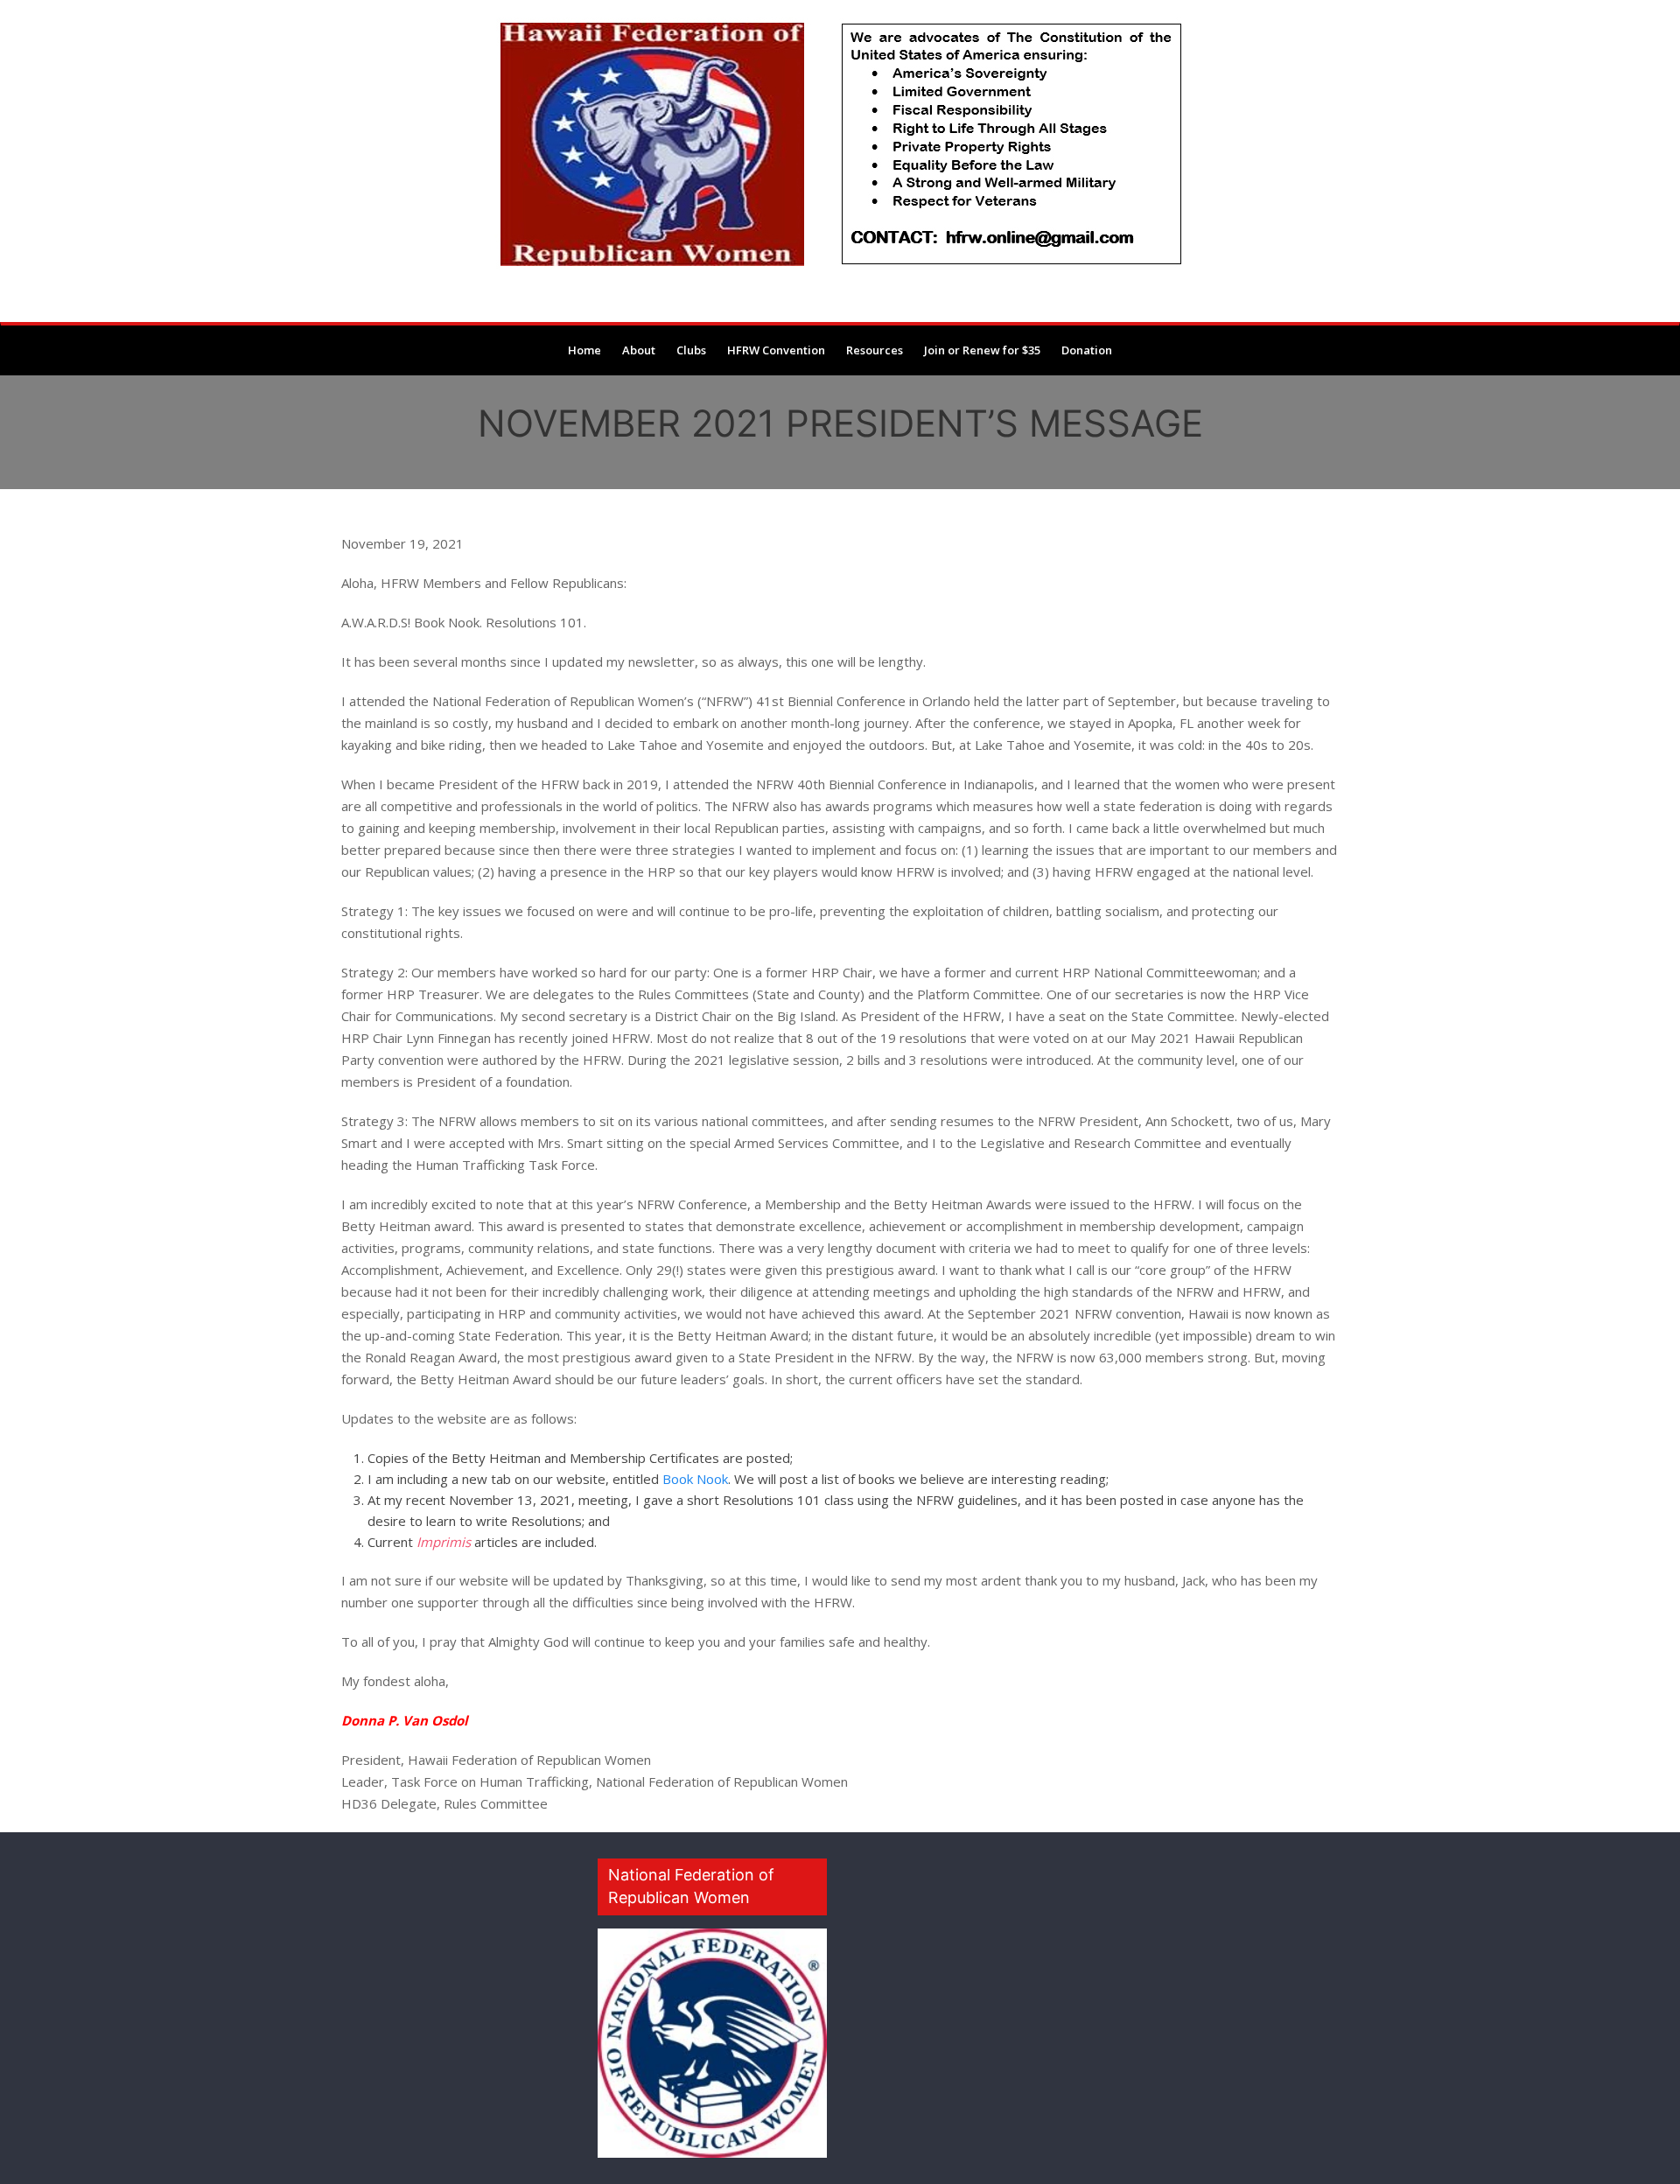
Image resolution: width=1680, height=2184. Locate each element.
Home (584, 350)
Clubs (691, 350)
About (639, 350)
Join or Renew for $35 (982, 350)
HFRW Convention (776, 350)
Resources (875, 350)
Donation (1087, 350)
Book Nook (695, 1479)
